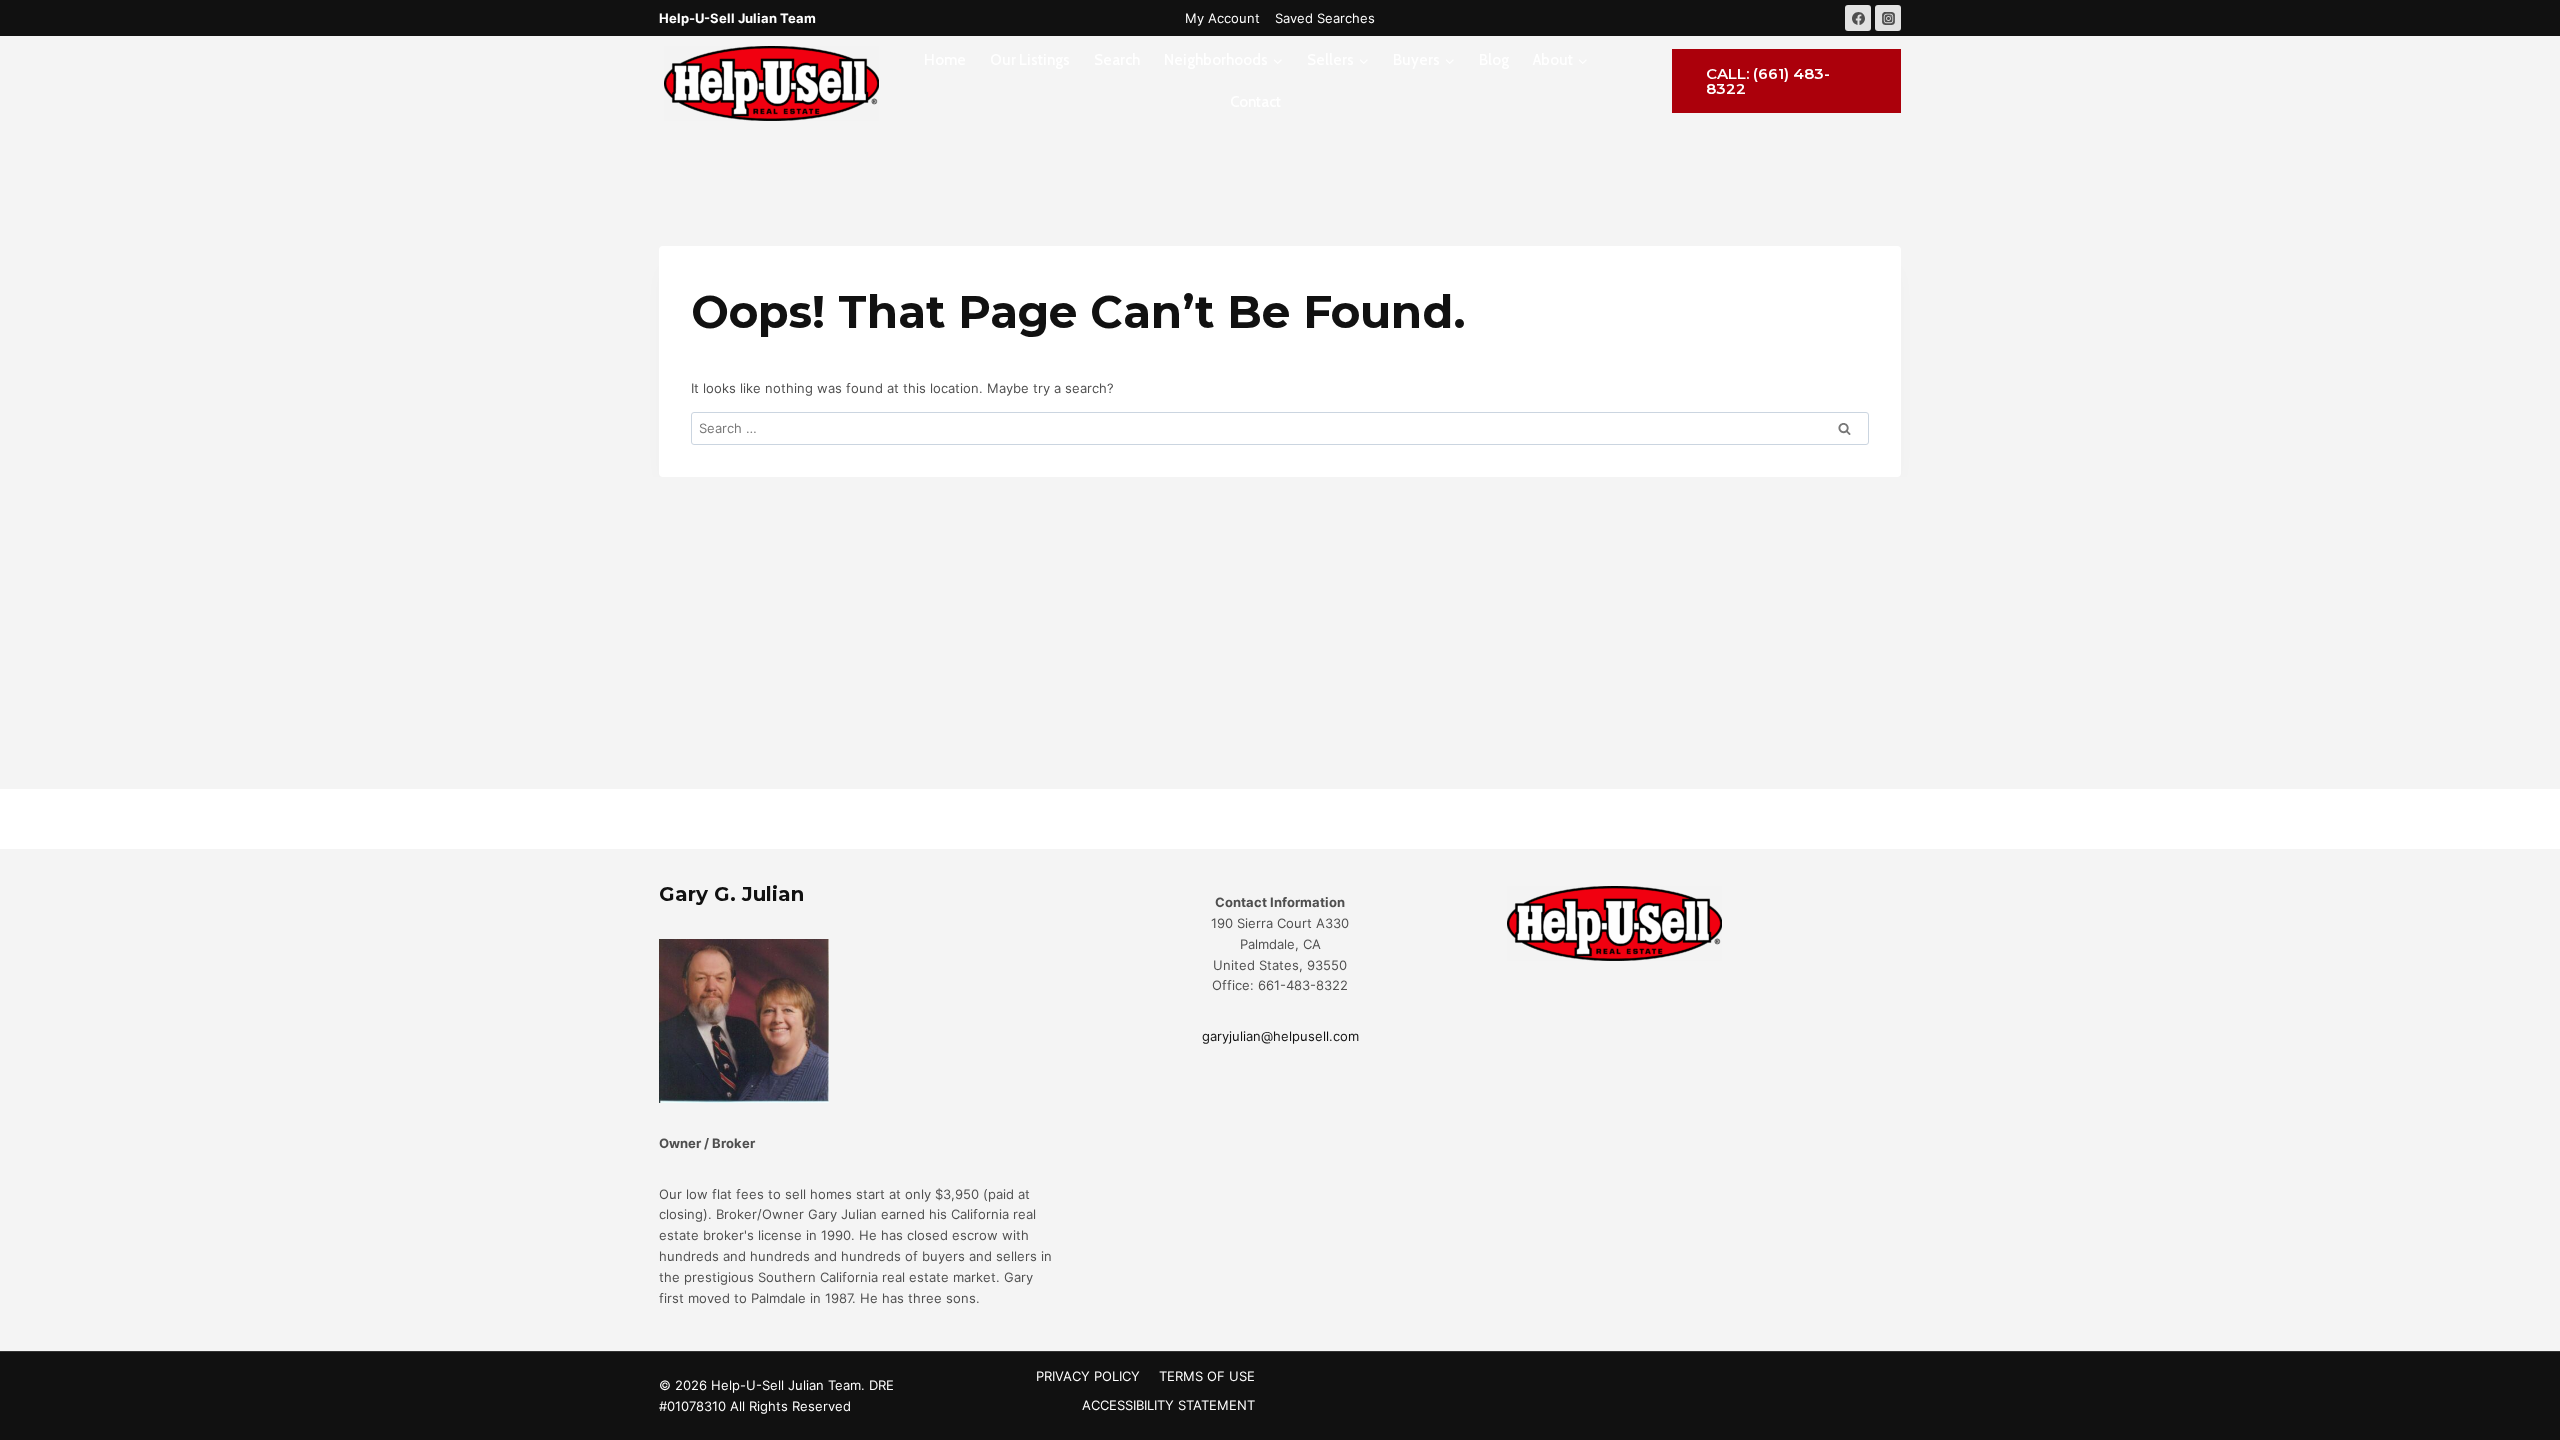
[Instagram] (1888, 18)
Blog (1494, 60)
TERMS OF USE (1207, 1376)
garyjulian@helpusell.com (1280, 1036)
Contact (1255, 102)
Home (945, 60)
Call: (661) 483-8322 (1768, 81)
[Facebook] (1858, 18)
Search (1117, 60)
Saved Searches (1325, 18)
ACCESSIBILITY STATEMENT (1168, 1405)
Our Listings (1030, 60)
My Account (1222, 18)
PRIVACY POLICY (1088, 1376)
